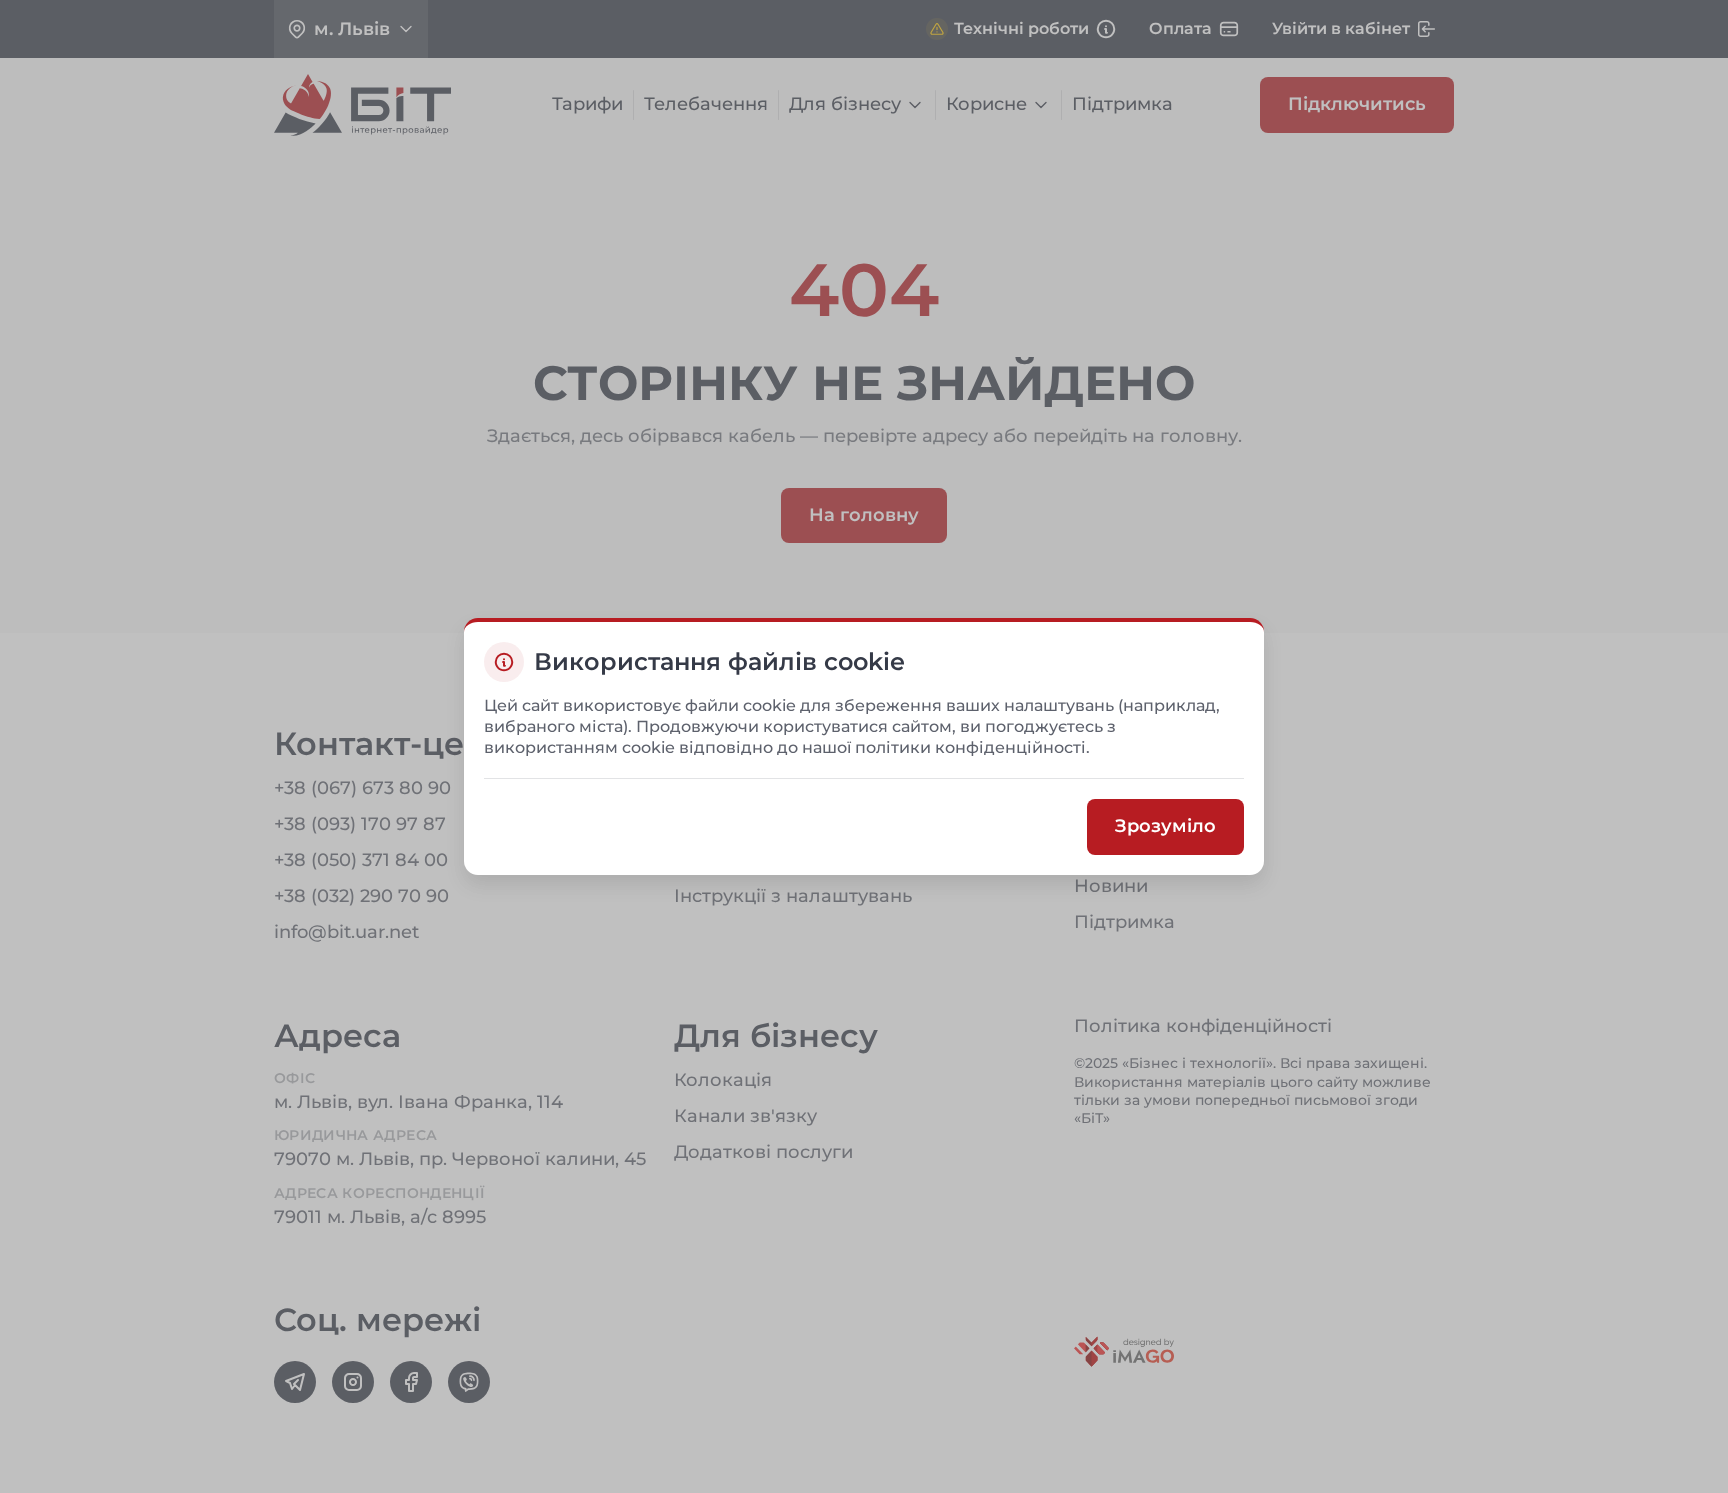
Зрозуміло (1165, 827)
